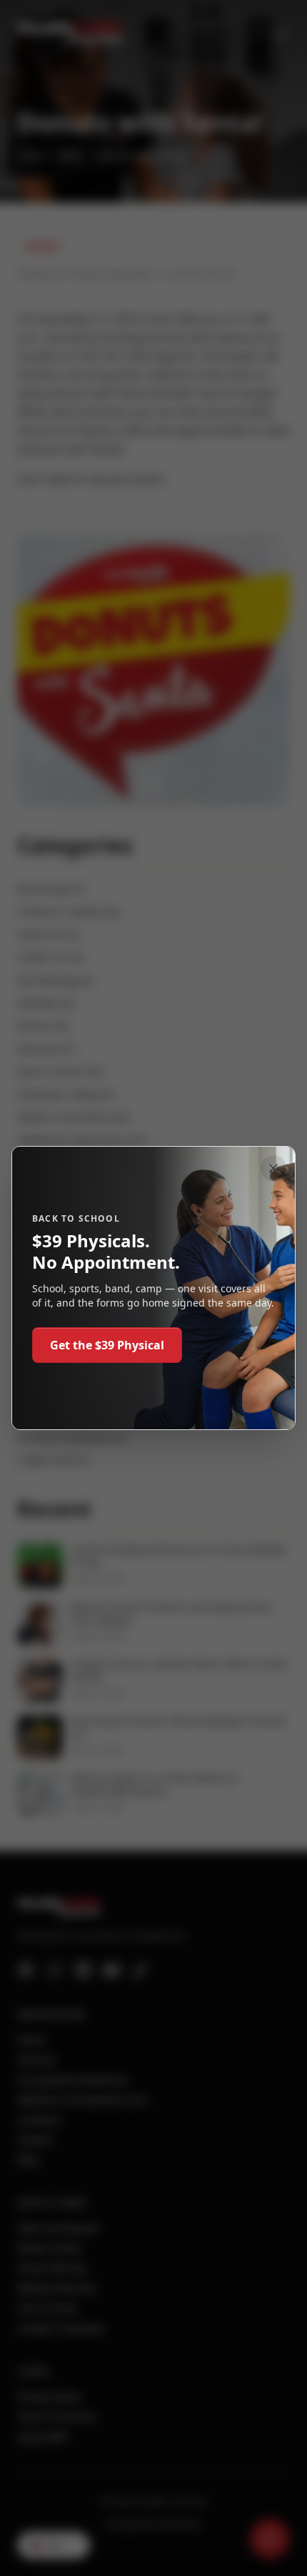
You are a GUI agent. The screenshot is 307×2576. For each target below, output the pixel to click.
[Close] (273, 1168)
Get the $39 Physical (107, 1345)
